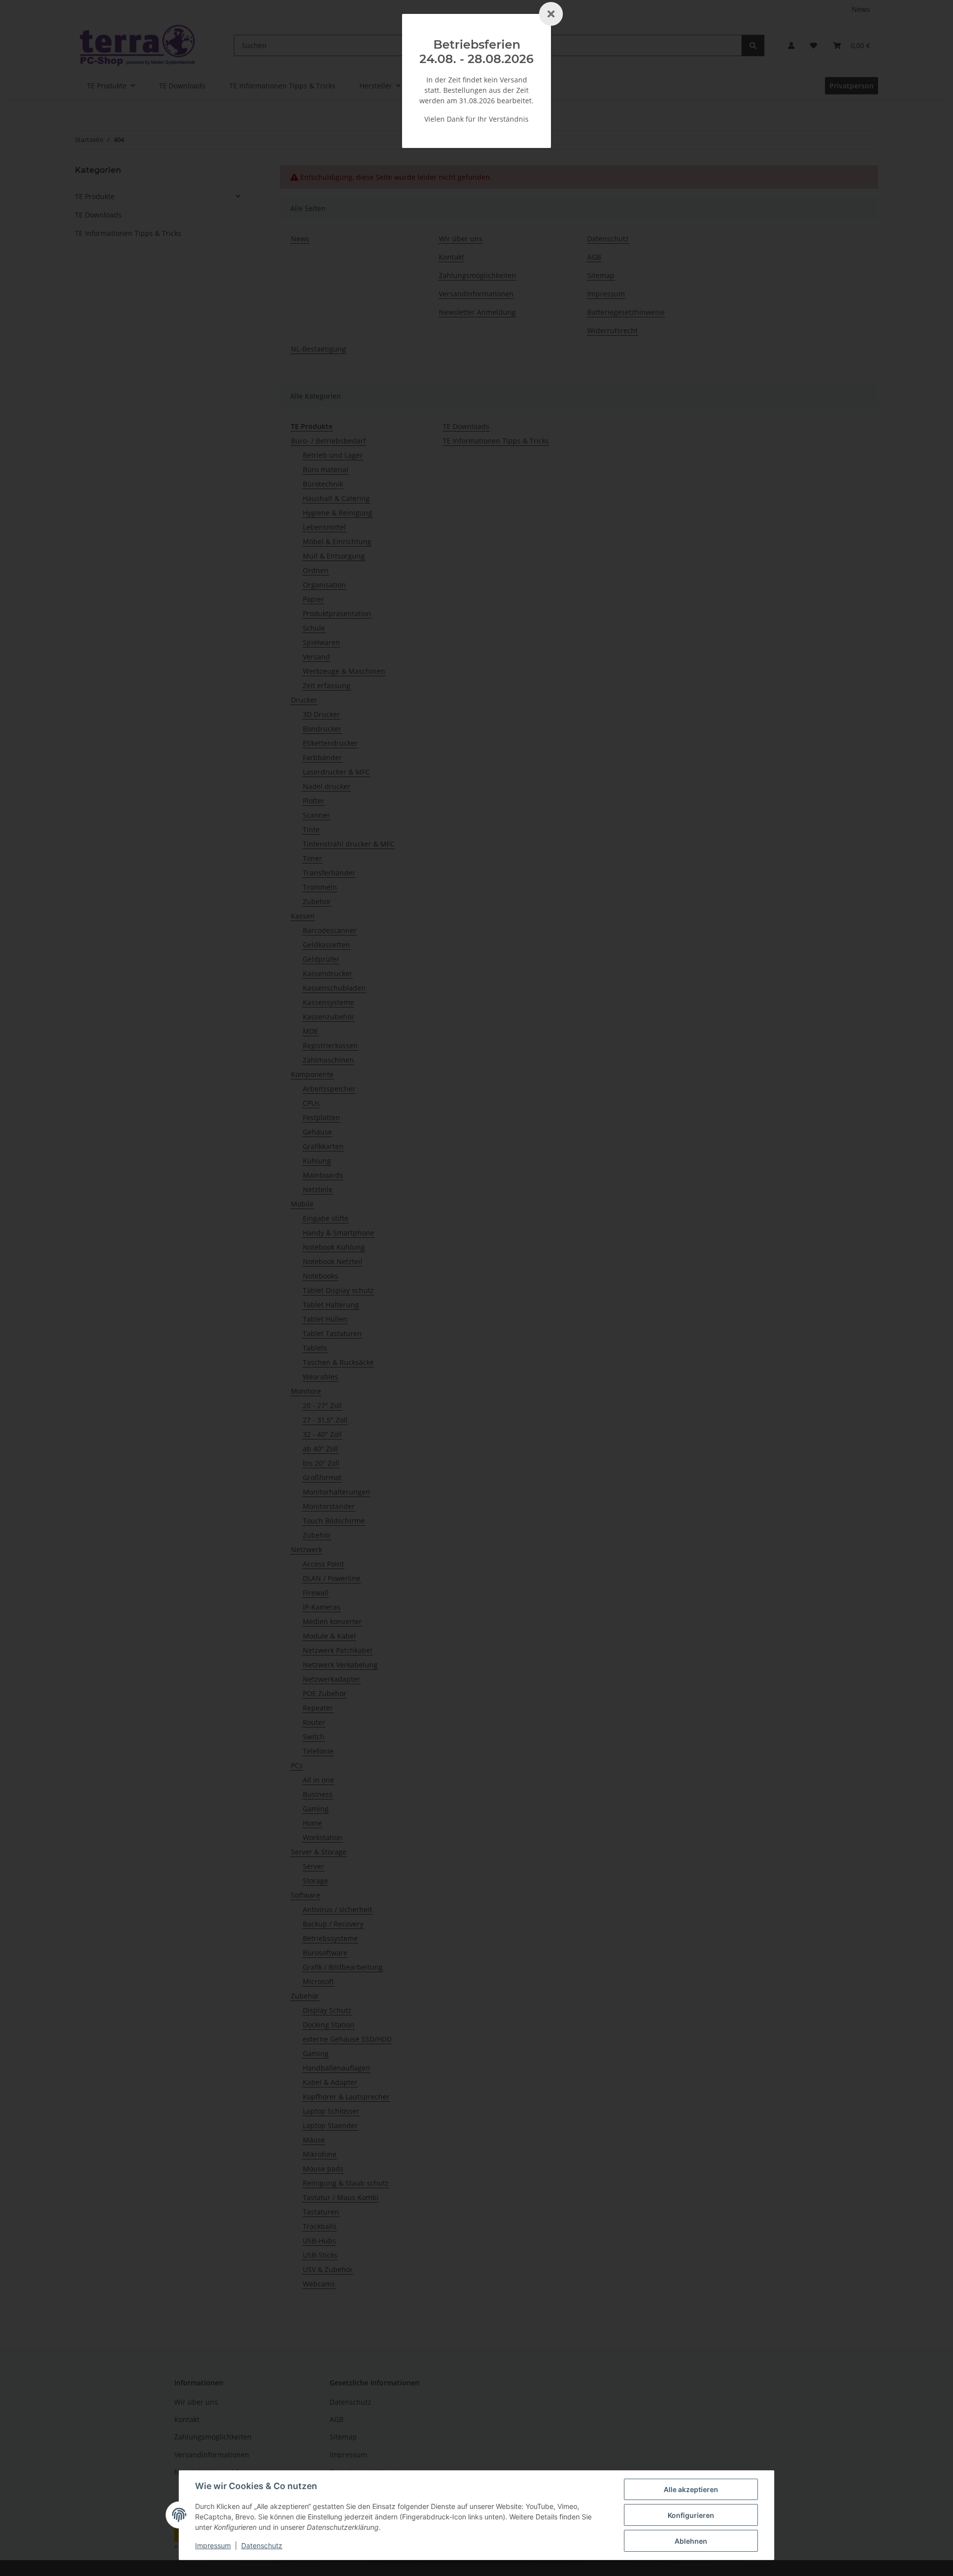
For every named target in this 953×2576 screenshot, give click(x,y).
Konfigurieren (691, 2515)
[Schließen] (551, 14)
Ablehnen (691, 2541)
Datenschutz (262, 2545)
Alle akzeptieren (691, 2489)
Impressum (213, 2545)
